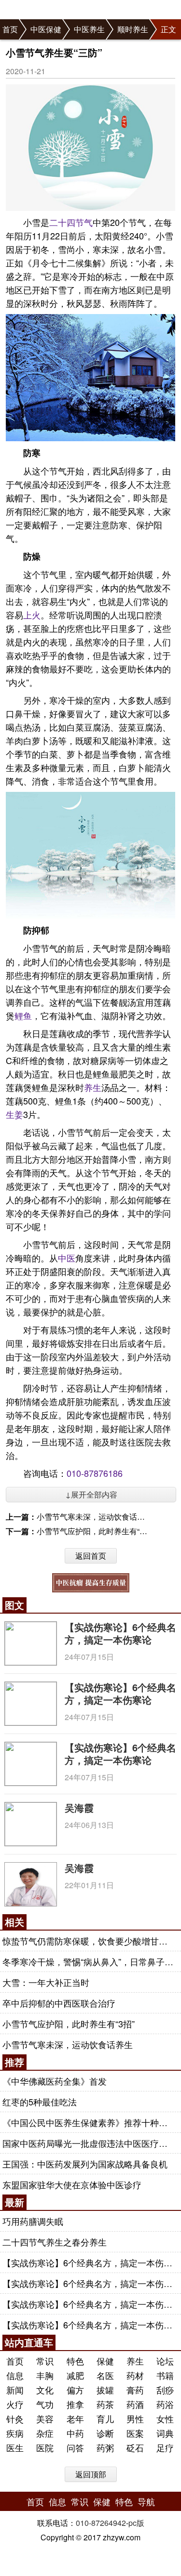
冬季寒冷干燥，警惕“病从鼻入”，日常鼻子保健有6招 (90, 1961)
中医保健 (46, 29)
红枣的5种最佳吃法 (40, 2102)
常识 (45, 2361)
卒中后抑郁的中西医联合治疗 (59, 2003)
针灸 (15, 2418)
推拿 (75, 2404)
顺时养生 (133, 29)
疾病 (15, 2433)
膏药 (135, 2390)
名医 (105, 2375)
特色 (75, 2361)
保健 (105, 2361)
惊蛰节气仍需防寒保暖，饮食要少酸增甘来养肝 (90, 1941)
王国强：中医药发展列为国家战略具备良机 (85, 2164)
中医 (67, 1258)
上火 (32, 615)
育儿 (105, 2418)
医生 (15, 2447)
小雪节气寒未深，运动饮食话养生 (95, 1517)
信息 (15, 2375)
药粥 (105, 2447)
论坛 (165, 2361)
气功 (45, 2404)
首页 (10, 29)
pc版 (136, 2523)
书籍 (165, 2375)
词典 (165, 2433)
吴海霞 (79, 1807)
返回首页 (91, 1556)
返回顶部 (91, 2474)
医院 (45, 2447)
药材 (135, 2375)
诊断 (105, 2433)
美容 (45, 2418)
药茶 (105, 2404)
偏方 (75, 2390)
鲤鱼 (23, 1015)
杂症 (45, 2433)
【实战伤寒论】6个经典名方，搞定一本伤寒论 (120, 1633)
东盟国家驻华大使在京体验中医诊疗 (72, 2184)
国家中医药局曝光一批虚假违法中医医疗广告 (89, 2143)
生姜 (14, 1114)
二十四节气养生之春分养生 (55, 2242)
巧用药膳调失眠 (33, 2221)
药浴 (165, 2404)
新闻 (15, 2390)
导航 (146, 2501)
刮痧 (165, 2390)
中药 (75, 2433)
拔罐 (105, 2390)
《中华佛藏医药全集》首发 (55, 2081)
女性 (165, 2418)
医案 (135, 2433)
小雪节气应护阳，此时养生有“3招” (95, 1531)
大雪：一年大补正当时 (46, 1982)
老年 (75, 2418)
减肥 (75, 2375)
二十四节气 (71, 222)
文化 (45, 2390)
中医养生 (89, 29)
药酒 (135, 2404)
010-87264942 (101, 2523)
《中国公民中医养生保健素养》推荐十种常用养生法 (90, 2122)
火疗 (15, 2404)
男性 (135, 2418)
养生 (93, 1087)
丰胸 (45, 2375)
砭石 (135, 2447)
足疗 (165, 2447)
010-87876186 (95, 1473)
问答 (75, 2447)
